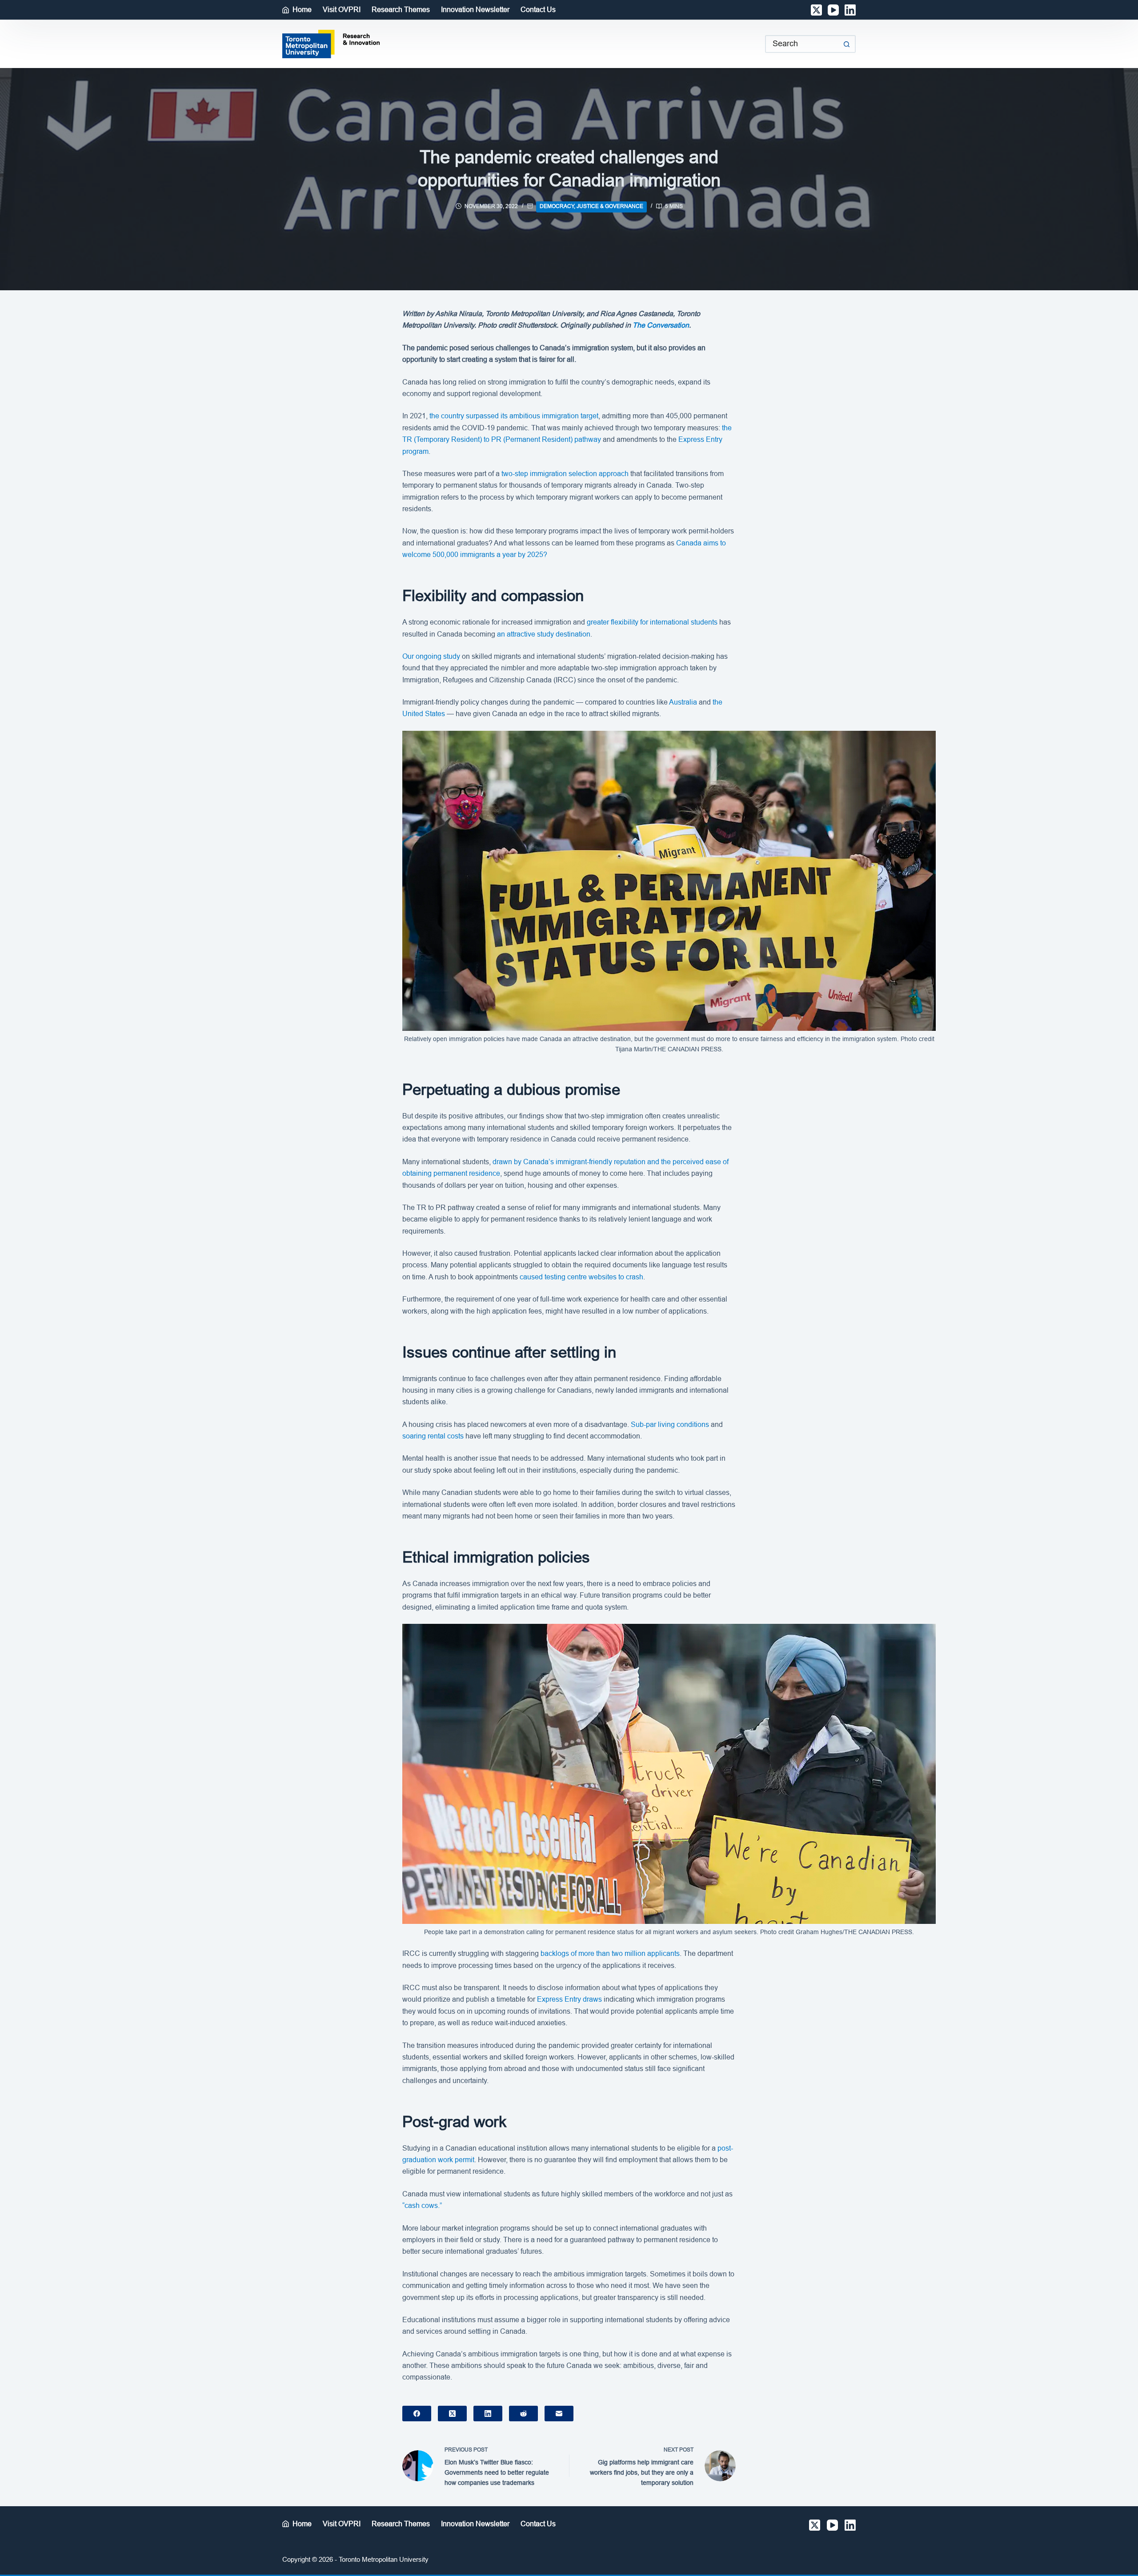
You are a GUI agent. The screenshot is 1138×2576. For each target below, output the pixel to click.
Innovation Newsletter (475, 10)
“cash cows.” (422, 2205)
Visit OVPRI (342, 10)
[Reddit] (523, 2414)
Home (302, 10)
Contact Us (538, 10)
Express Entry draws (569, 1999)
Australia (683, 702)
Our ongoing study (431, 656)
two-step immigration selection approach (565, 474)
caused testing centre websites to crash (581, 1277)
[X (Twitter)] (816, 10)
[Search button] (847, 44)
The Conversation (661, 325)
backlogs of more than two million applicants (610, 1953)
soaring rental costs (433, 1436)
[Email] (559, 2414)
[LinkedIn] (850, 10)
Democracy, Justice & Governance (591, 206)
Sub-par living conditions (670, 1424)
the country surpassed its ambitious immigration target (514, 416)
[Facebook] (417, 2414)
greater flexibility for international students (652, 622)
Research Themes (401, 10)
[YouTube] (833, 10)
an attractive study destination (544, 634)
